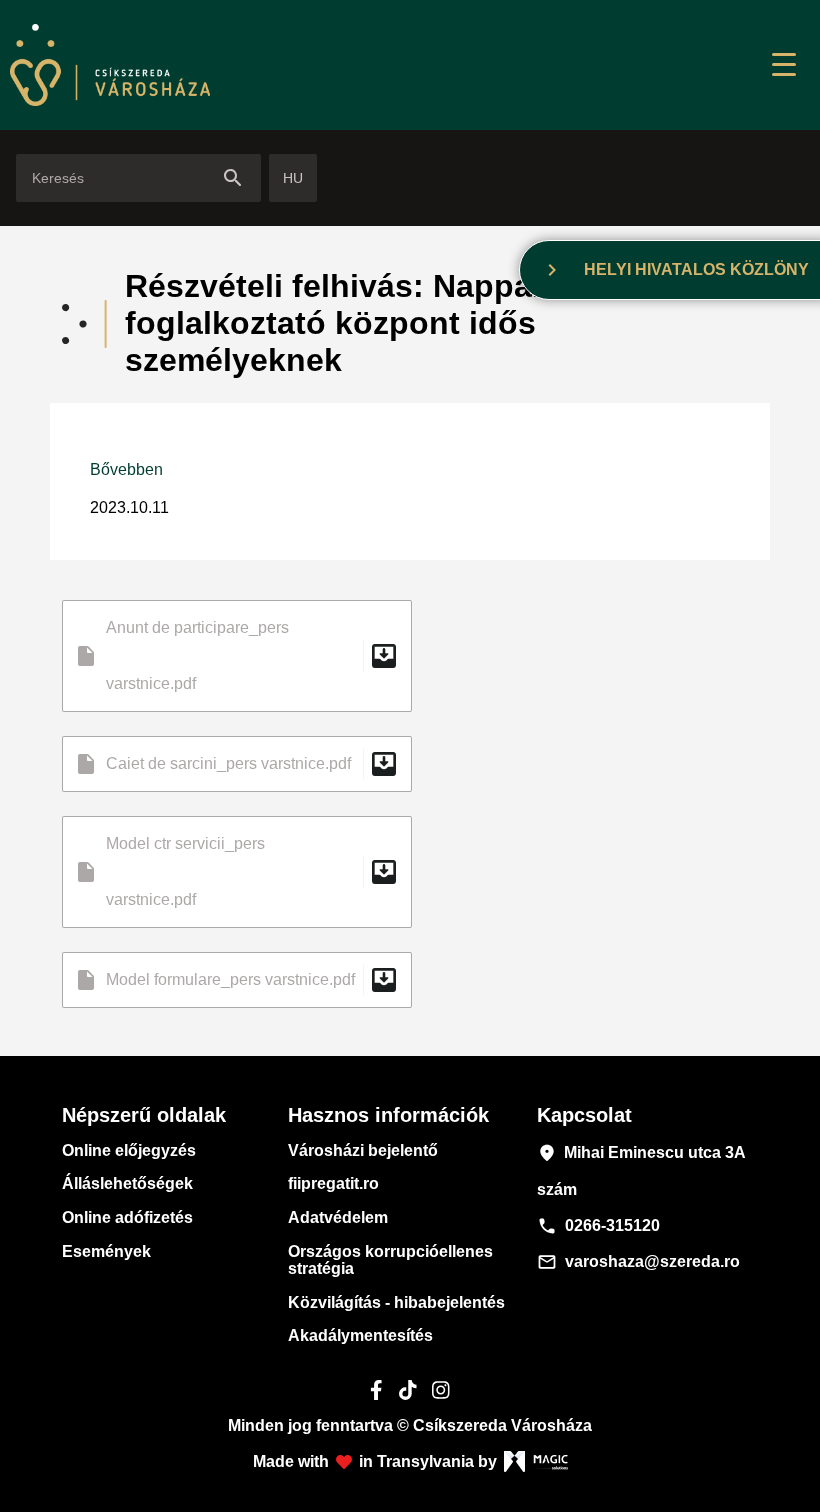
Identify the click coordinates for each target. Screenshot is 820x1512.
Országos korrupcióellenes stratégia (390, 1260)
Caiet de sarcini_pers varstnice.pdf (237, 764)
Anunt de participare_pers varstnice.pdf (237, 655)
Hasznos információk (388, 1115)
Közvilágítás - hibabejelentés (396, 1302)
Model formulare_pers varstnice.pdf (237, 980)
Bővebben (126, 469)
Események (106, 1251)
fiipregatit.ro (333, 1183)
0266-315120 (598, 1226)
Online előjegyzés (129, 1150)
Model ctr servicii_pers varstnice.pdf (237, 871)
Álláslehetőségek (127, 1183)
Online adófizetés (127, 1217)
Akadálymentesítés (360, 1335)
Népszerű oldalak (144, 1115)
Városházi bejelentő (363, 1150)
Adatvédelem (338, 1217)
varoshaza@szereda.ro (638, 1262)
